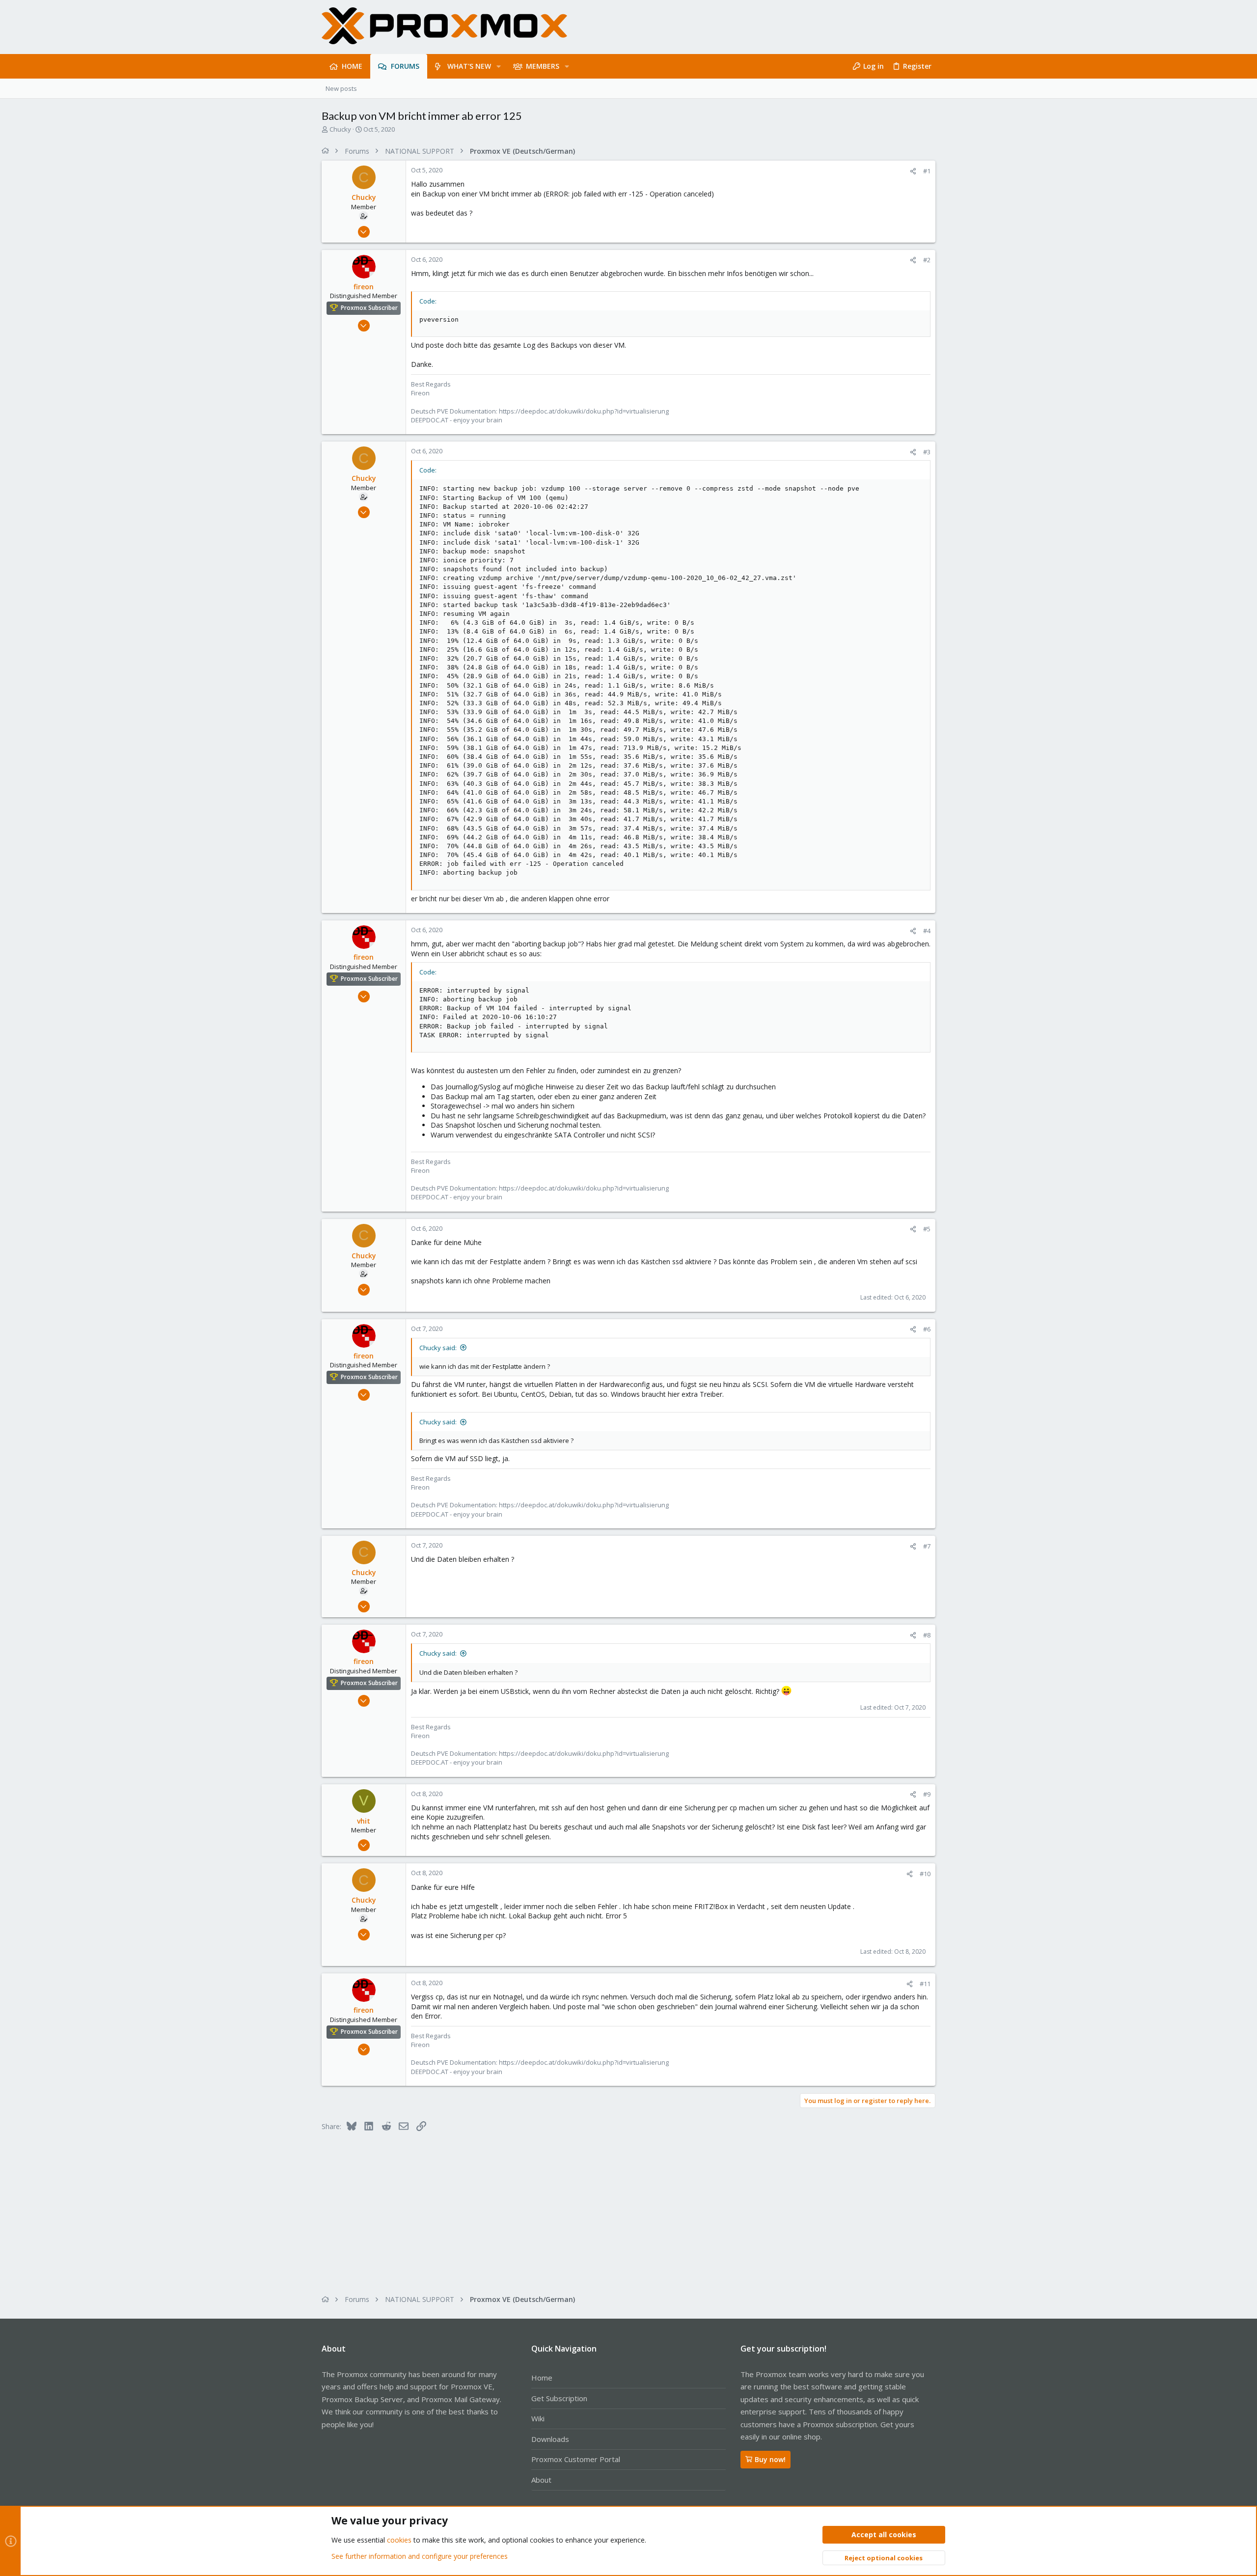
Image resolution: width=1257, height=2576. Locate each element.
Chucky (340, 129)
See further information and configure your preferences (420, 2556)
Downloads (550, 2439)
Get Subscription (559, 2398)
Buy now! (770, 2459)
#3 (927, 452)
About (541, 2480)
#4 (927, 931)
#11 (925, 1984)
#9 (927, 1794)
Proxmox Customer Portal (576, 2459)
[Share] (913, 171)
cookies (399, 2540)
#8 (927, 1635)
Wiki (538, 2418)
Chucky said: (438, 1348)
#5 (927, 1229)
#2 (927, 260)
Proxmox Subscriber (369, 308)
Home (542, 2378)
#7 (927, 1546)
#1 (927, 171)
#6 (927, 1329)
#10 (925, 1874)
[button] (499, 66)
